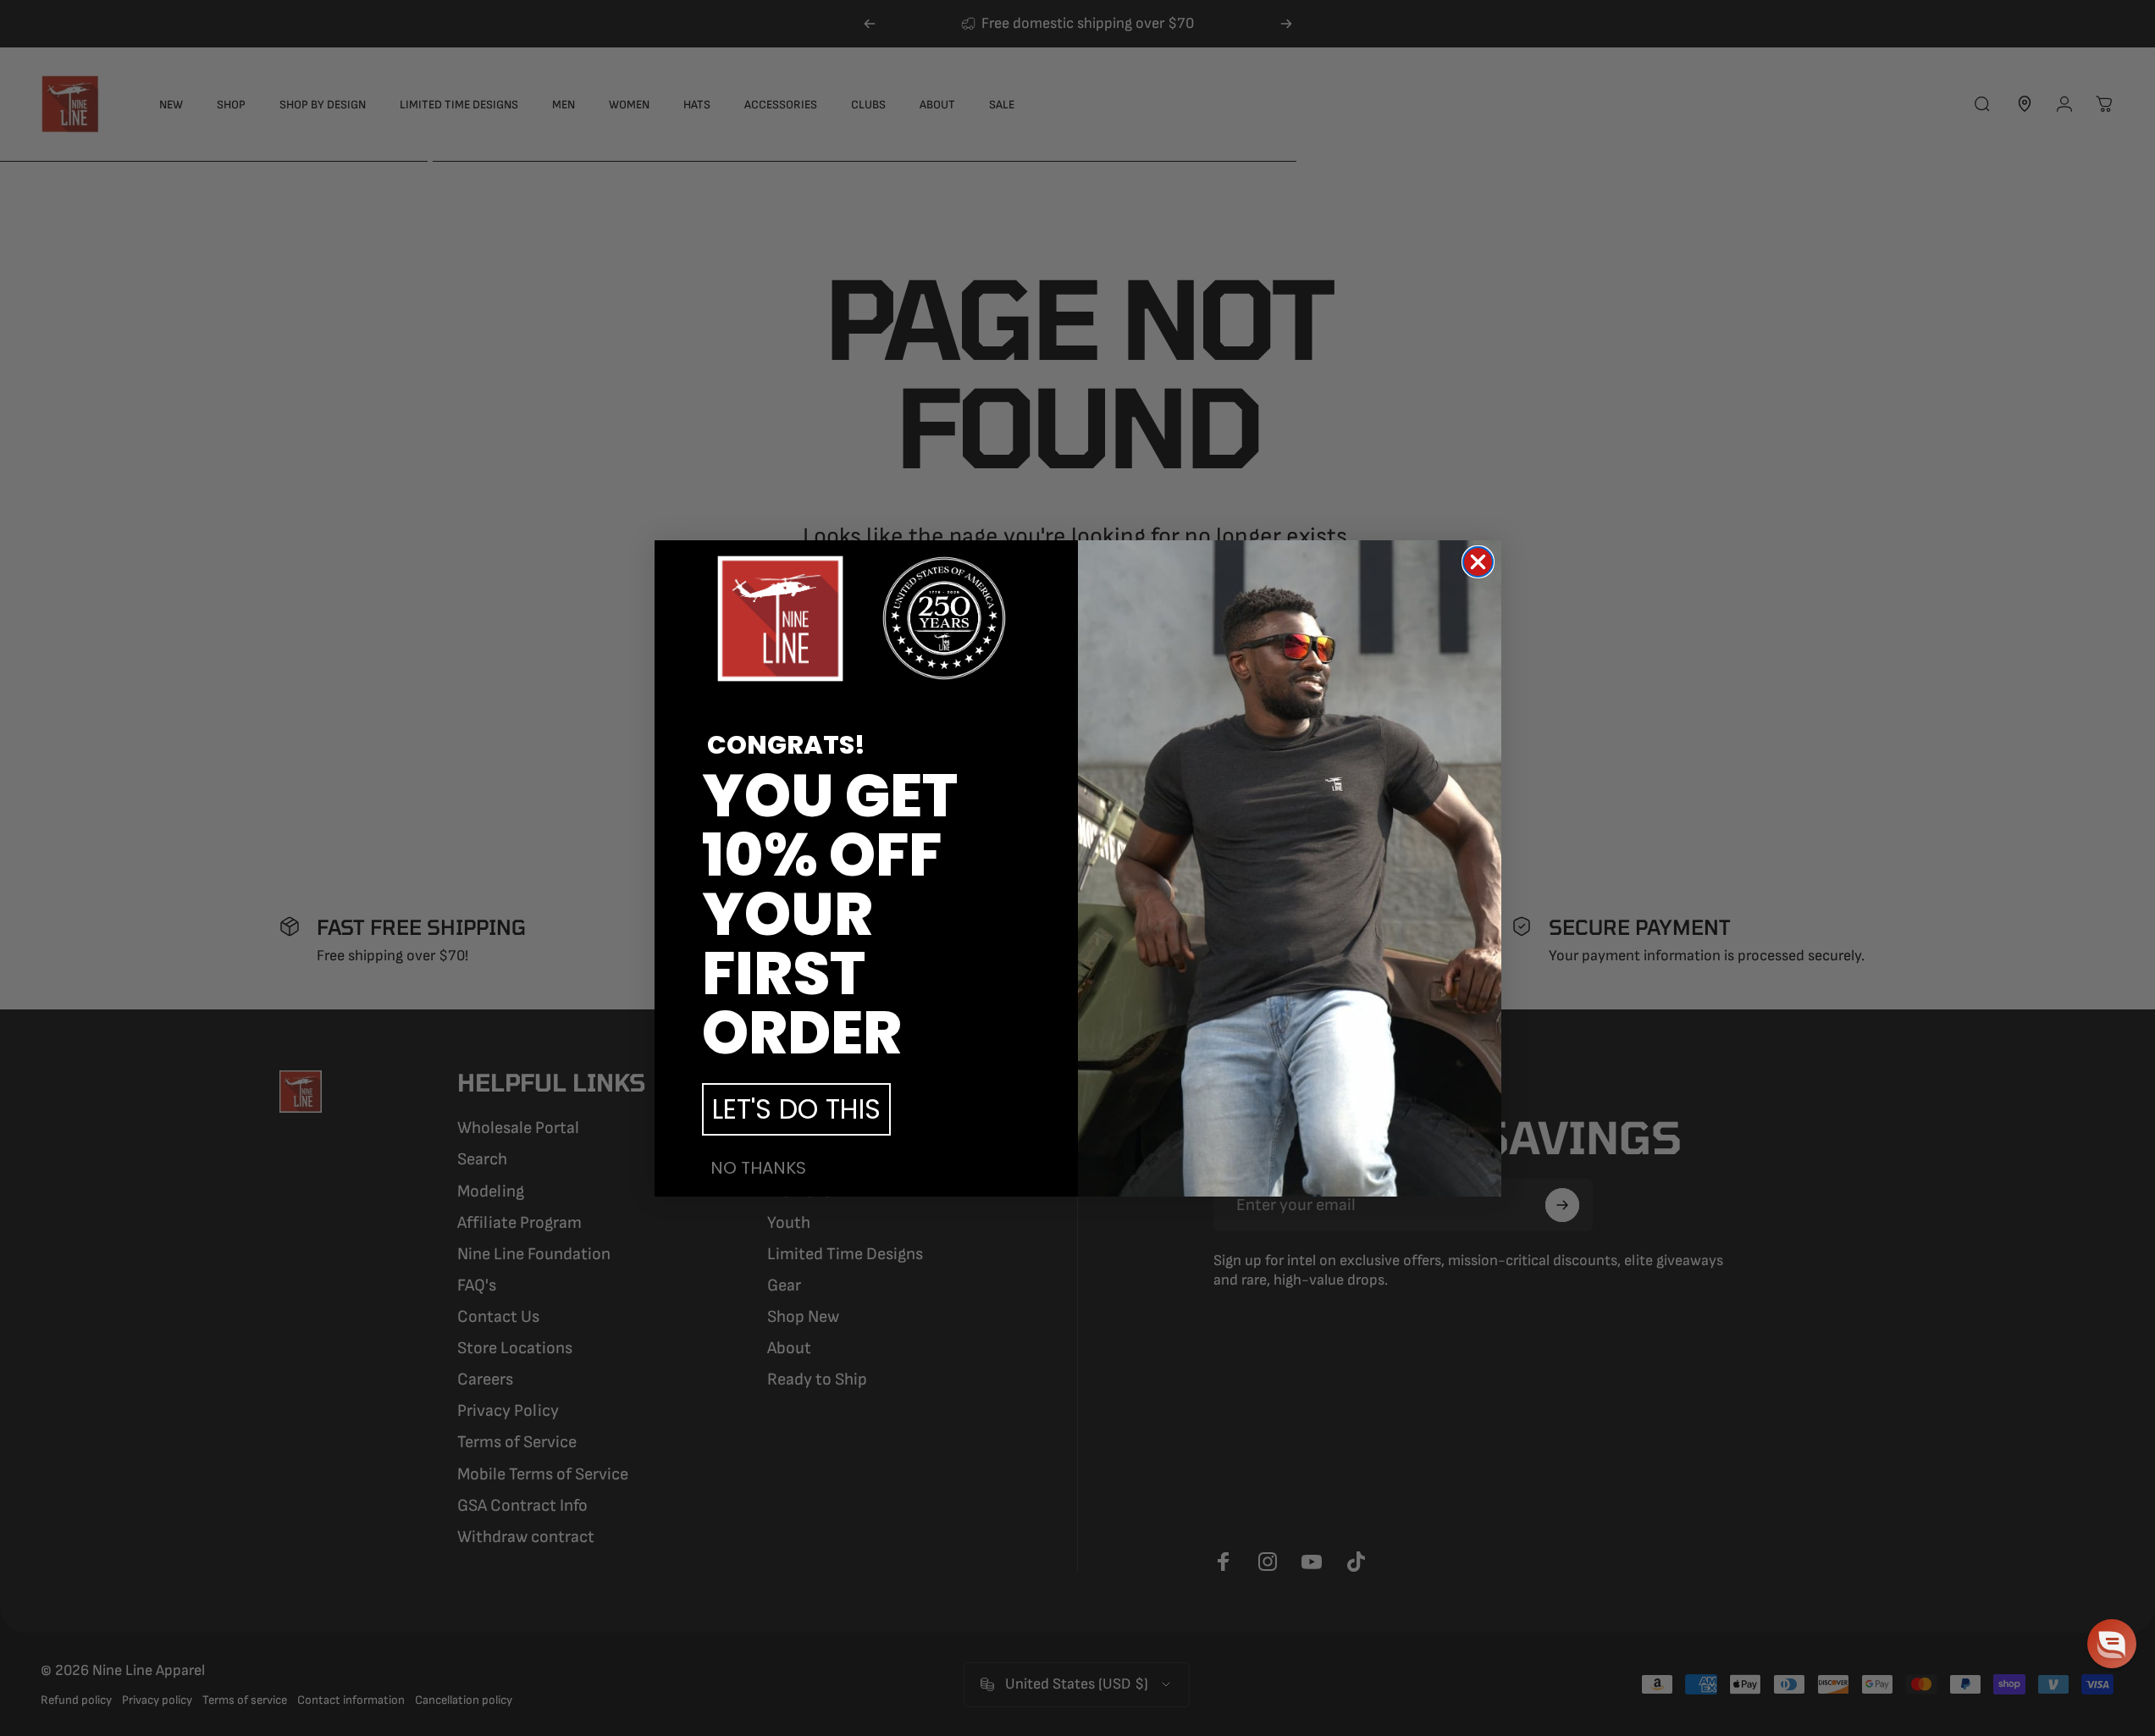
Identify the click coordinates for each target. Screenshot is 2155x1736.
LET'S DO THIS (796, 1109)
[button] (2112, 1644)
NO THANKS (758, 1168)
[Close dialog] (1478, 562)
